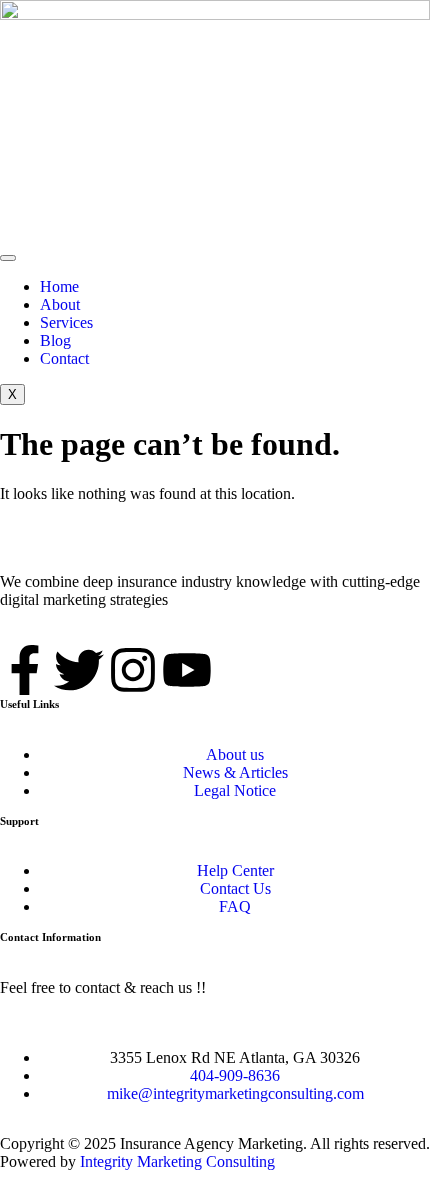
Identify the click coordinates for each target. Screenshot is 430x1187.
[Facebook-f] (25, 670)
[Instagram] (133, 670)
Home (59, 286)
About (60, 304)
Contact (64, 358)
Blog (55, 340)
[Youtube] (187, 670)
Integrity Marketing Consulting (177, 1161)
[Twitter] (79, 670)
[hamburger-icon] (8, 258)
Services (66, 322)
